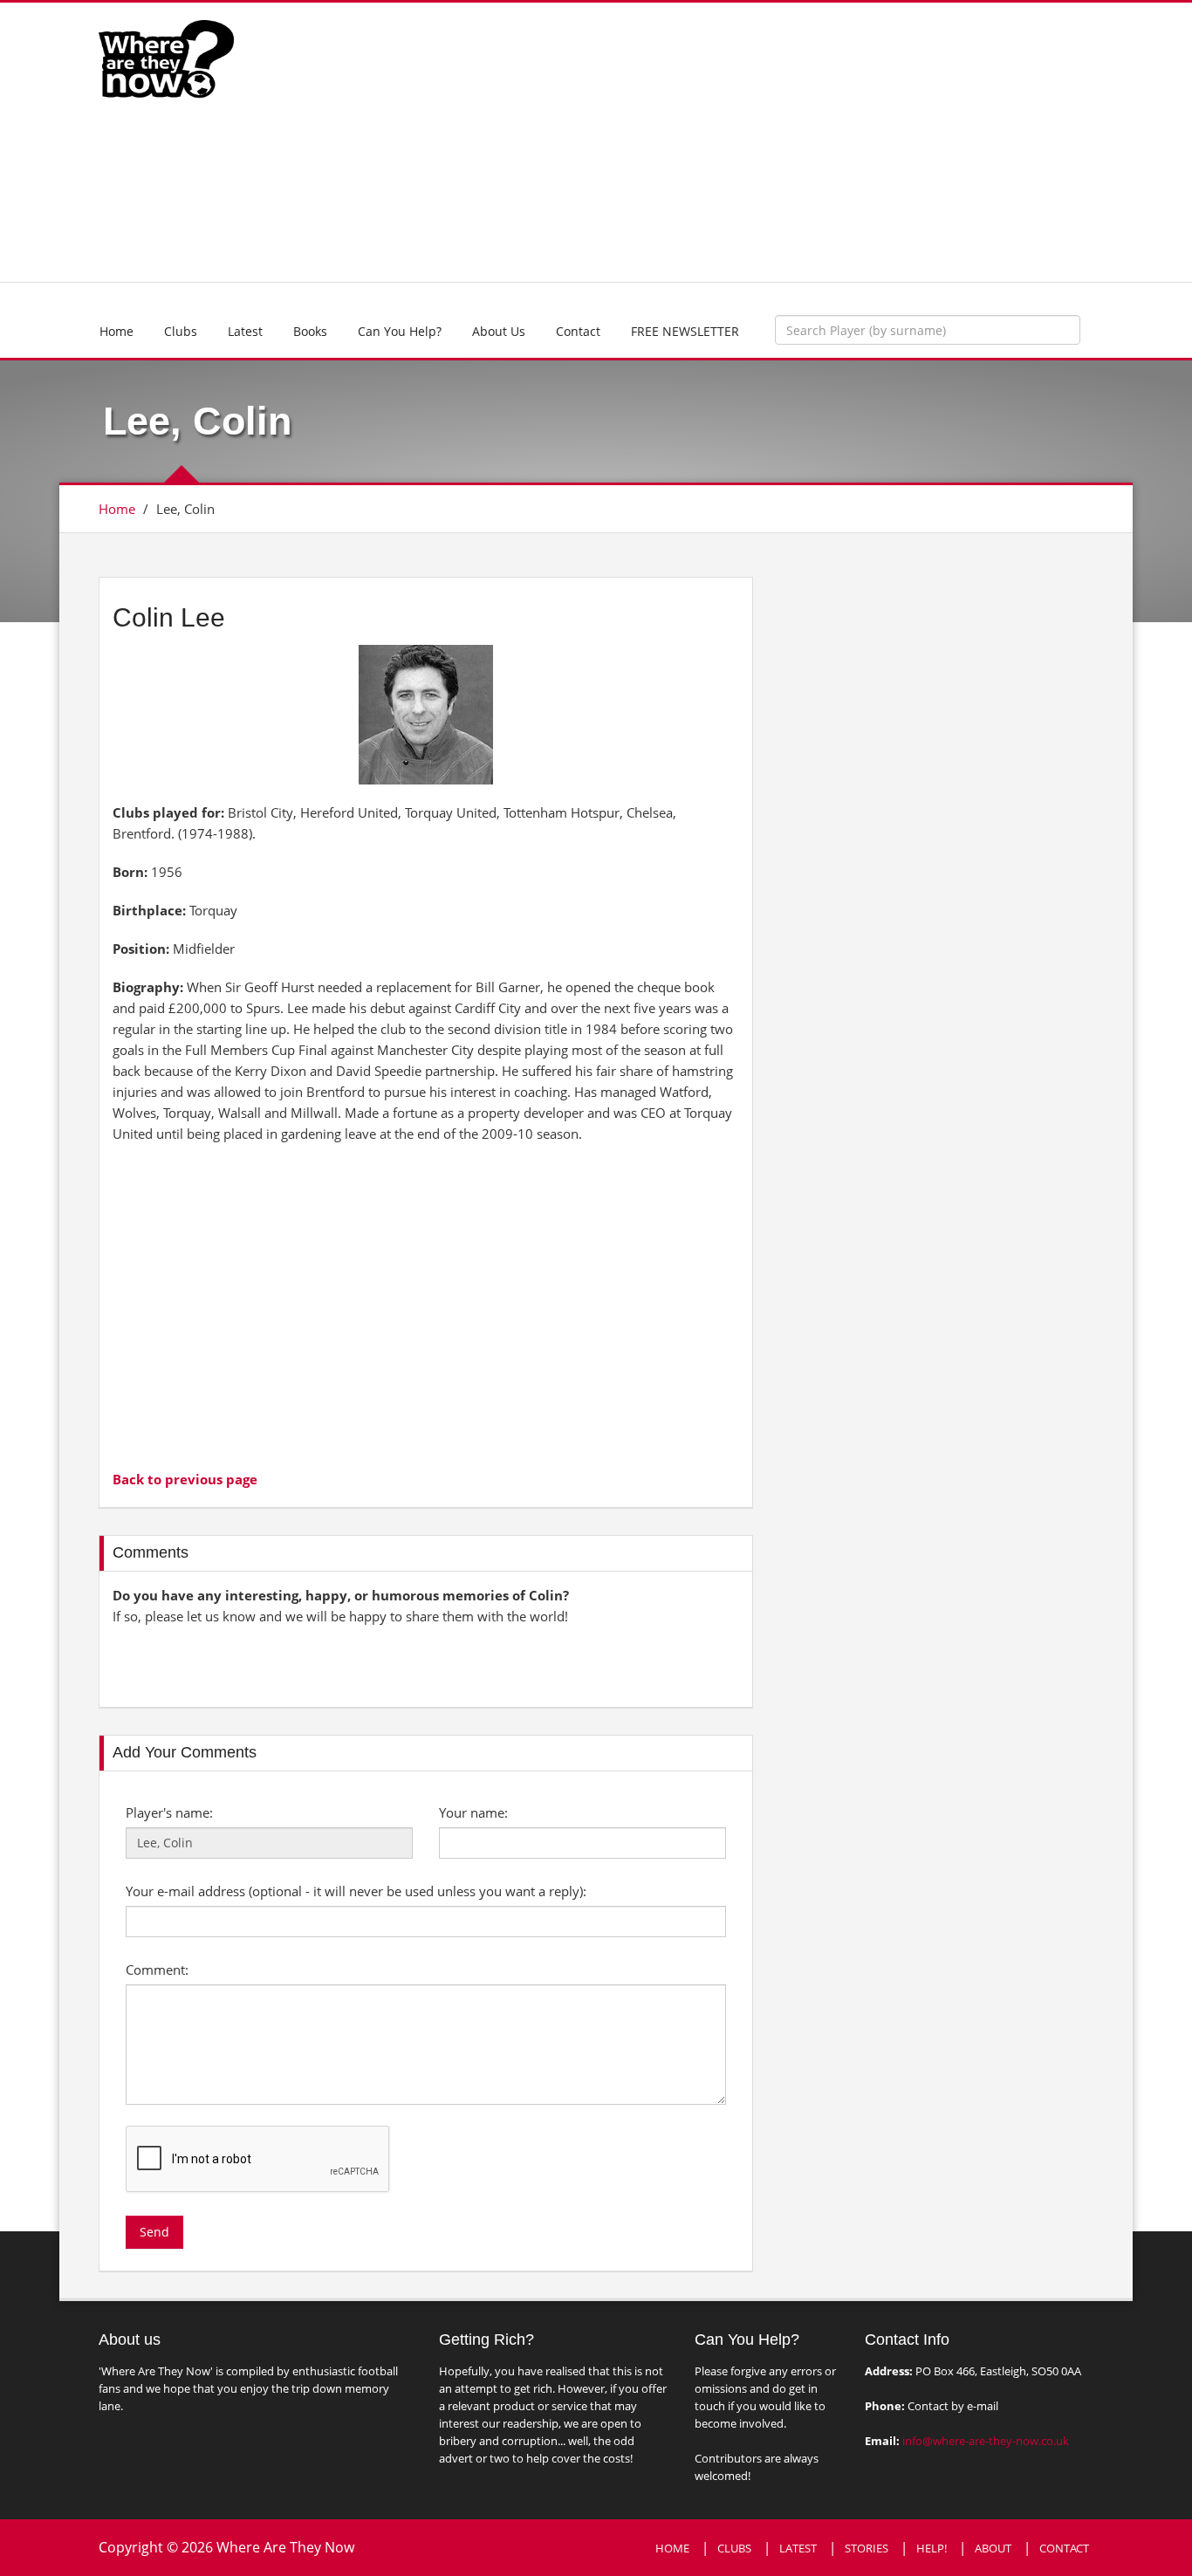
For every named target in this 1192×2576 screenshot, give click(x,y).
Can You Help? (400, 331)
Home (116, 331)
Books (310, 331)
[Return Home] (166, 58)
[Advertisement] (724, 142)
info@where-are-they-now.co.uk (986, 2441)
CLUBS (734, 2548)
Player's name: (169, 1812)
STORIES (867, 2548)
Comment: (157, 1970)
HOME (672, 2548)
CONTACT (1064, 2548)
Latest (245, 331)
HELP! (932, 2548)
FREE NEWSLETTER (685, 331)
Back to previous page (185, 1479)
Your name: (473, 1812)
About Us (499, 331)
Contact (578, 331)
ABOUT (993, 2548)
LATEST (798, 2548)
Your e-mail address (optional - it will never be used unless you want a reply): (356, 1891)
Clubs (181, 331)
